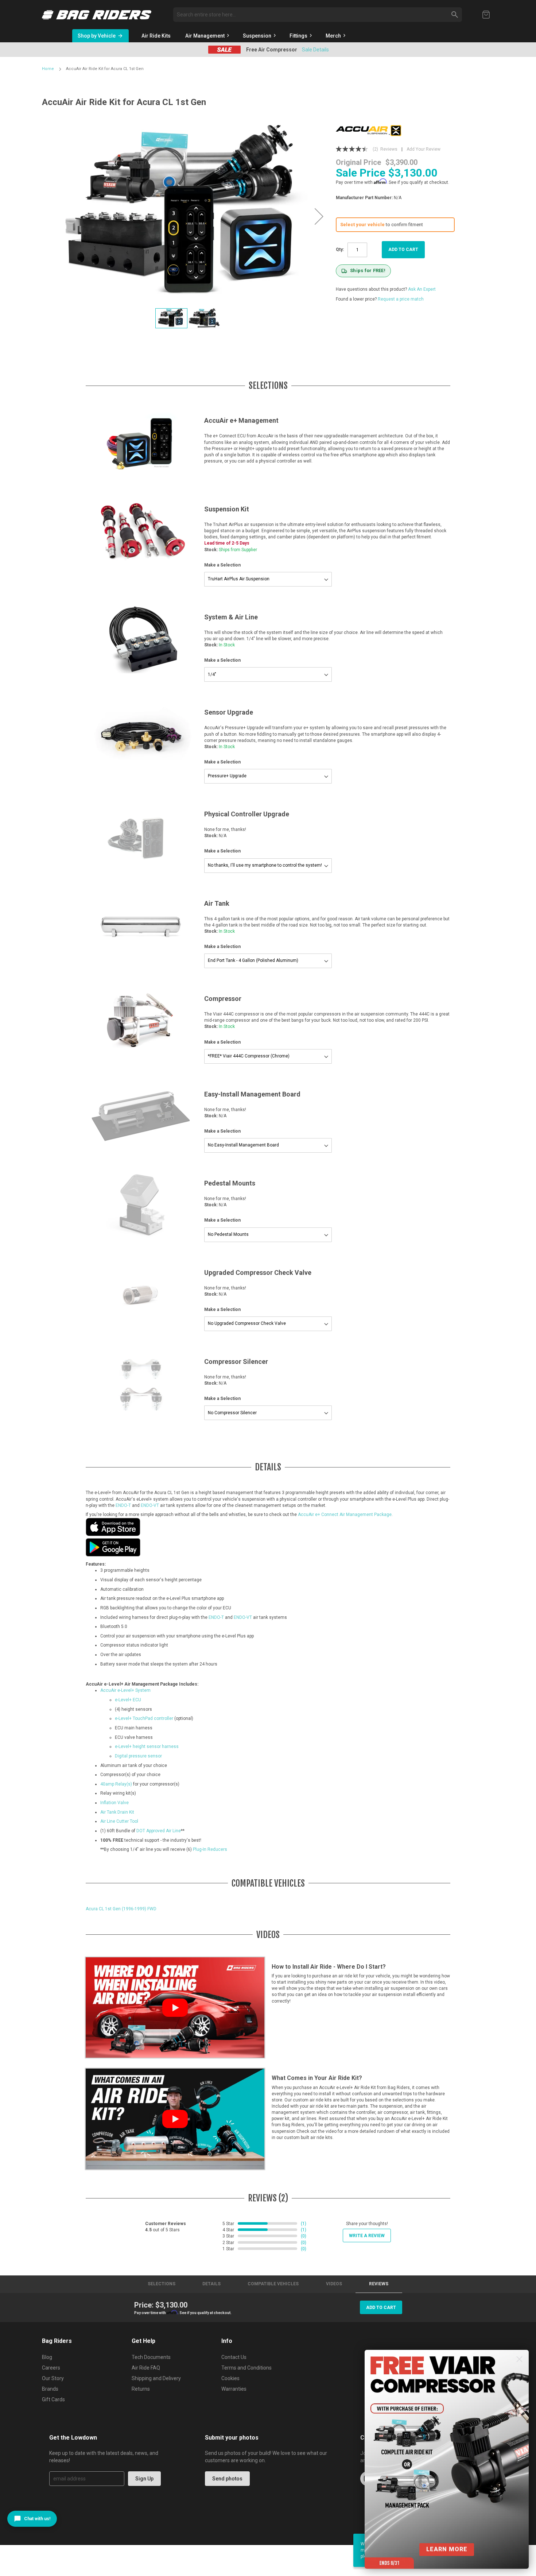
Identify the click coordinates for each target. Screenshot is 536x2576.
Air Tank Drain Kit (117, 1812)
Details (211, 2284)
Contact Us (234, 2357)
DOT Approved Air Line (159, 1831)
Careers (51, 2368)
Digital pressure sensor (138, 1756)
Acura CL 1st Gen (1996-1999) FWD (121, 1909)
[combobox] (318, 15)
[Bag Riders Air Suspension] (97, 15)
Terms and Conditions (246, 2368)
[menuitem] (156, 36)
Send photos (227, 2479)
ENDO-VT (150, 1505)
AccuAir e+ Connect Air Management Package (345, 1515)
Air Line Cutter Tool (119, 1821)
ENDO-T (123, 1505)
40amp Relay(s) (116, 1784)
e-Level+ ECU (128, 1700)
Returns (141, 2389)
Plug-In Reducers (210, 1849)
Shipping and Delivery (156, 2378)
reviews (379, 2284)
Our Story (53, 2378)
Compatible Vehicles (273, 2284)
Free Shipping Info (315, 50)
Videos (334, 2284)
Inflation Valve (114, 1803)
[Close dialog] (519, 2359)
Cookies (230, 2378)
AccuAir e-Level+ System (125, 1690)
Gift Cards (53, 2399)
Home (48, 69)
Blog (47, 2357)
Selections (162, 2284)
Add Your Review (424, 149)
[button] (319, 216)
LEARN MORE (447, 2549)
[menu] (300, 36)
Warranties (234, 2389)
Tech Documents (151, 2357)
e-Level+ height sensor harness (147, 1747)
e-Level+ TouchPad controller (144, 1718)
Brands (50, 2389)
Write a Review (367, 2236)
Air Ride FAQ (146, 2368)
